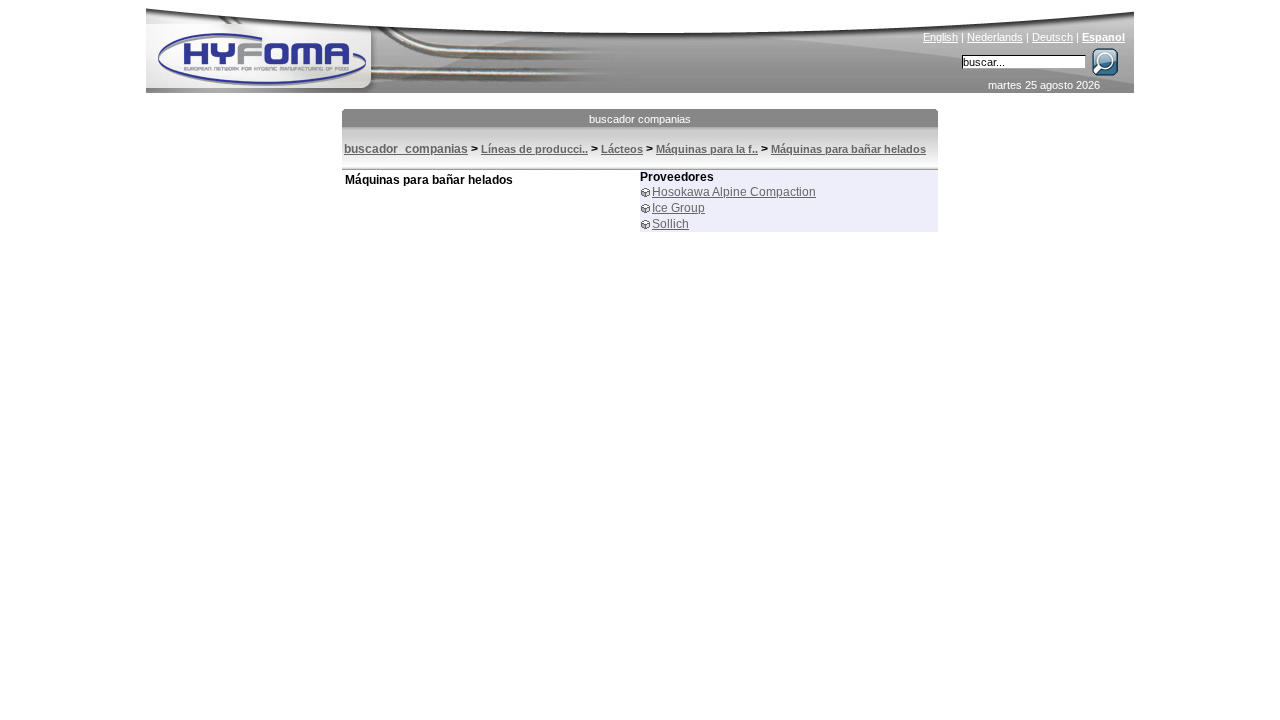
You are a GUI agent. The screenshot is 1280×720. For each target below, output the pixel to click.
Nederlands (995, 37)
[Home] (397, 46)
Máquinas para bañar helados (848, 149)
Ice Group (678, 208)
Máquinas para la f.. (707, 149)
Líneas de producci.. (534, 149)
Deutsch (1052, 37)
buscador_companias (406, 149)
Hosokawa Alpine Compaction (734, 192)
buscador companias (640, 119)
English (940, 37)
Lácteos (622, 149)
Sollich (670, 224)
